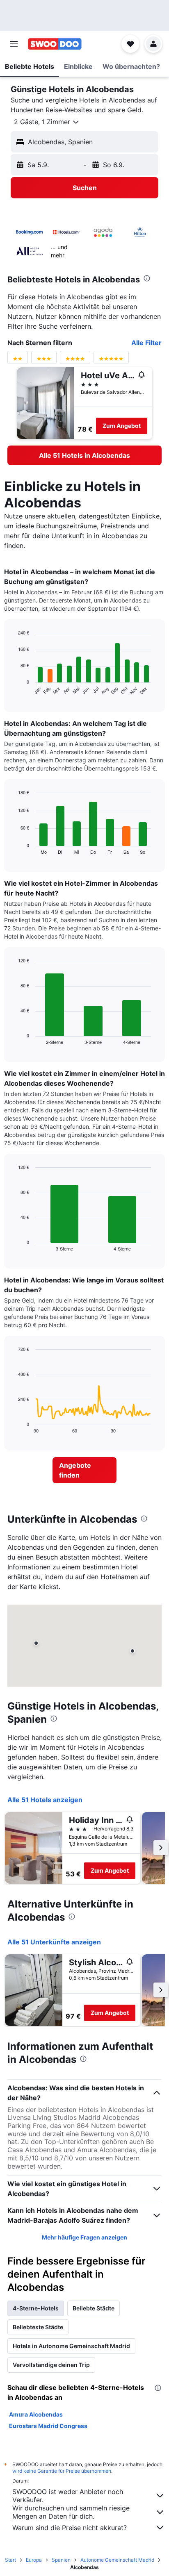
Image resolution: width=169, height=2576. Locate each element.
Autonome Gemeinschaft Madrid (117, 2560)
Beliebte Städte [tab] (94, 2308)
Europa (34, 2560)
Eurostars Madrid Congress (48, 2426)
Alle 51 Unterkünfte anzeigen (54, 1942)
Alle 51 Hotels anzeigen (45, 1800)
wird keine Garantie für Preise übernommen (62, 2471)
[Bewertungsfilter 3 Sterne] (44, 360)
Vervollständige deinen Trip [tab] (51, 2365)
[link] (84, 455)
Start (10, 2560)
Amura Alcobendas (36, 2414)
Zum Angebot (122, 426)
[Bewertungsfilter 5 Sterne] (111, 360)
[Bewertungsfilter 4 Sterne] (75, 360)
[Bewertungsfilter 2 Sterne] (18, 360)
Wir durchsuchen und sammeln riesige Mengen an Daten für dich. (71, 2512)
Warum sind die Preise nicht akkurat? (70, 2528)
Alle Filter (146, 343)
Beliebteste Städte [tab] (38, 2327)
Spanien (61, 2560)
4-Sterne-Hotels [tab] (36, 2308)
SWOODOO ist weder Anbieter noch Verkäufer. (68, 2496)
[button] (14, 44)
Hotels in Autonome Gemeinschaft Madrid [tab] (71, 2346)
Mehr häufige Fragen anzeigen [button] (84, 2237)
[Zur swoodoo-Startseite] (55, 44)
